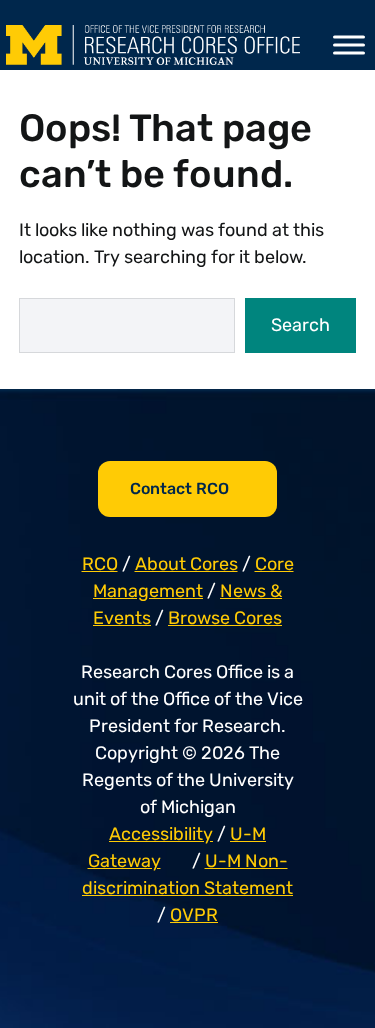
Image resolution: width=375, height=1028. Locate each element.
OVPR (194, 915)
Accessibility (161, 834)
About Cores (186, 564)
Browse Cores (225, 618)
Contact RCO (179, 488)
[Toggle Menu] (349, 44)
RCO (100, 564)
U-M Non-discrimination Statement (187, 874)
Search (300, 325)
